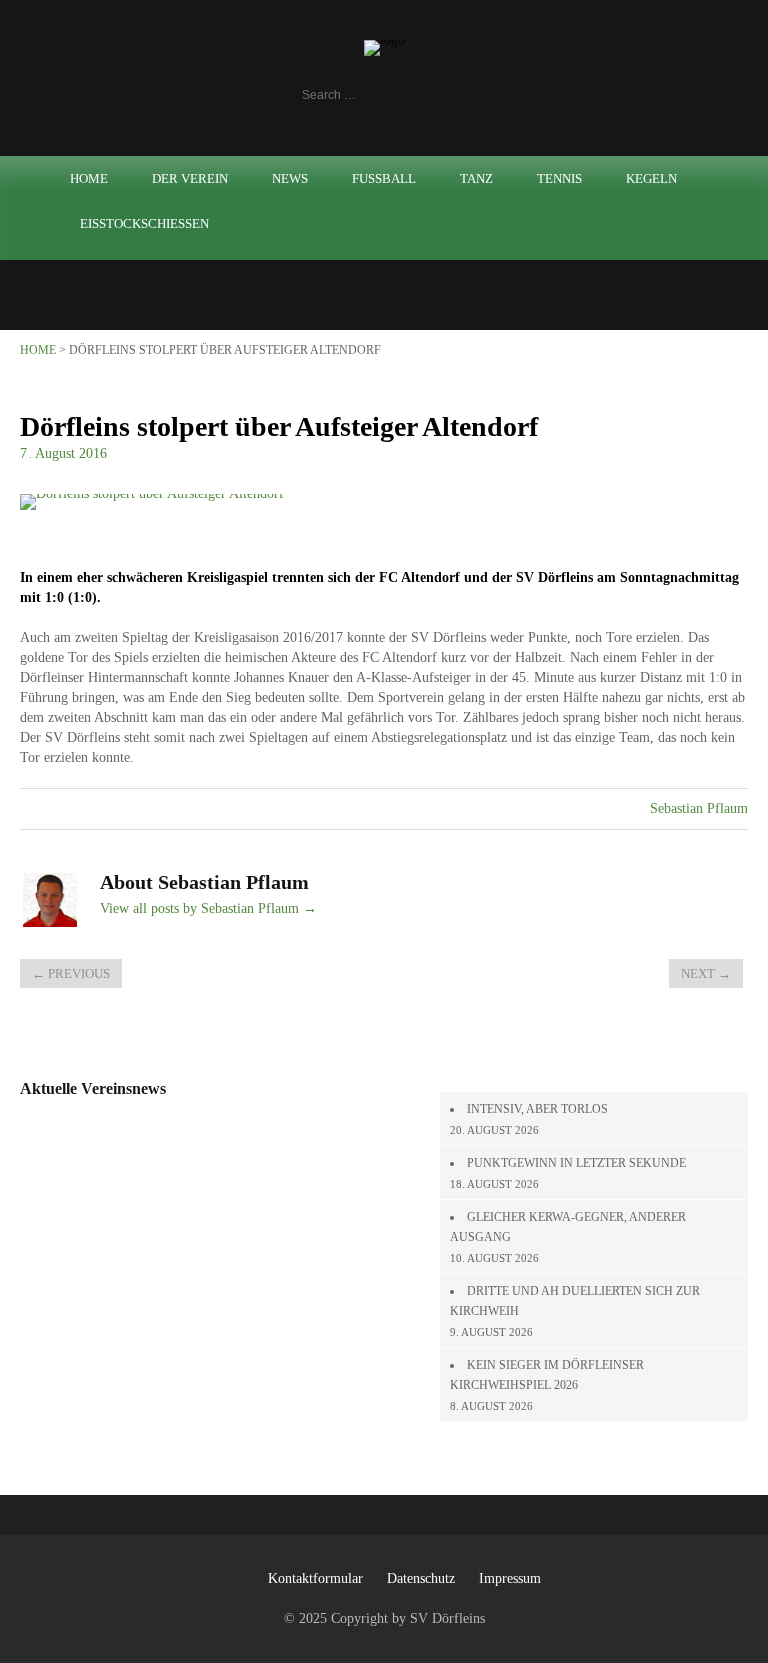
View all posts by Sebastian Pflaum (208, 908)
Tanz (476, 178)
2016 (93, 453)
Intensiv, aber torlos (537, 1109)
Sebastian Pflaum (699, 808)
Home (89, 178)
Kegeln (651, 178)
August (57, 453)
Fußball (384, 178)
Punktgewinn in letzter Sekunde (576, 1163)
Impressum (510, 1578)
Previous (71, 973)
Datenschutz (421, 1578)
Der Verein (190, 178)
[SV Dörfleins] (384, 39)
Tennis (559, 178)
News (290, 178)
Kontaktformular (315, 1578)
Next (706, 973)
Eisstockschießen (144, 223)
